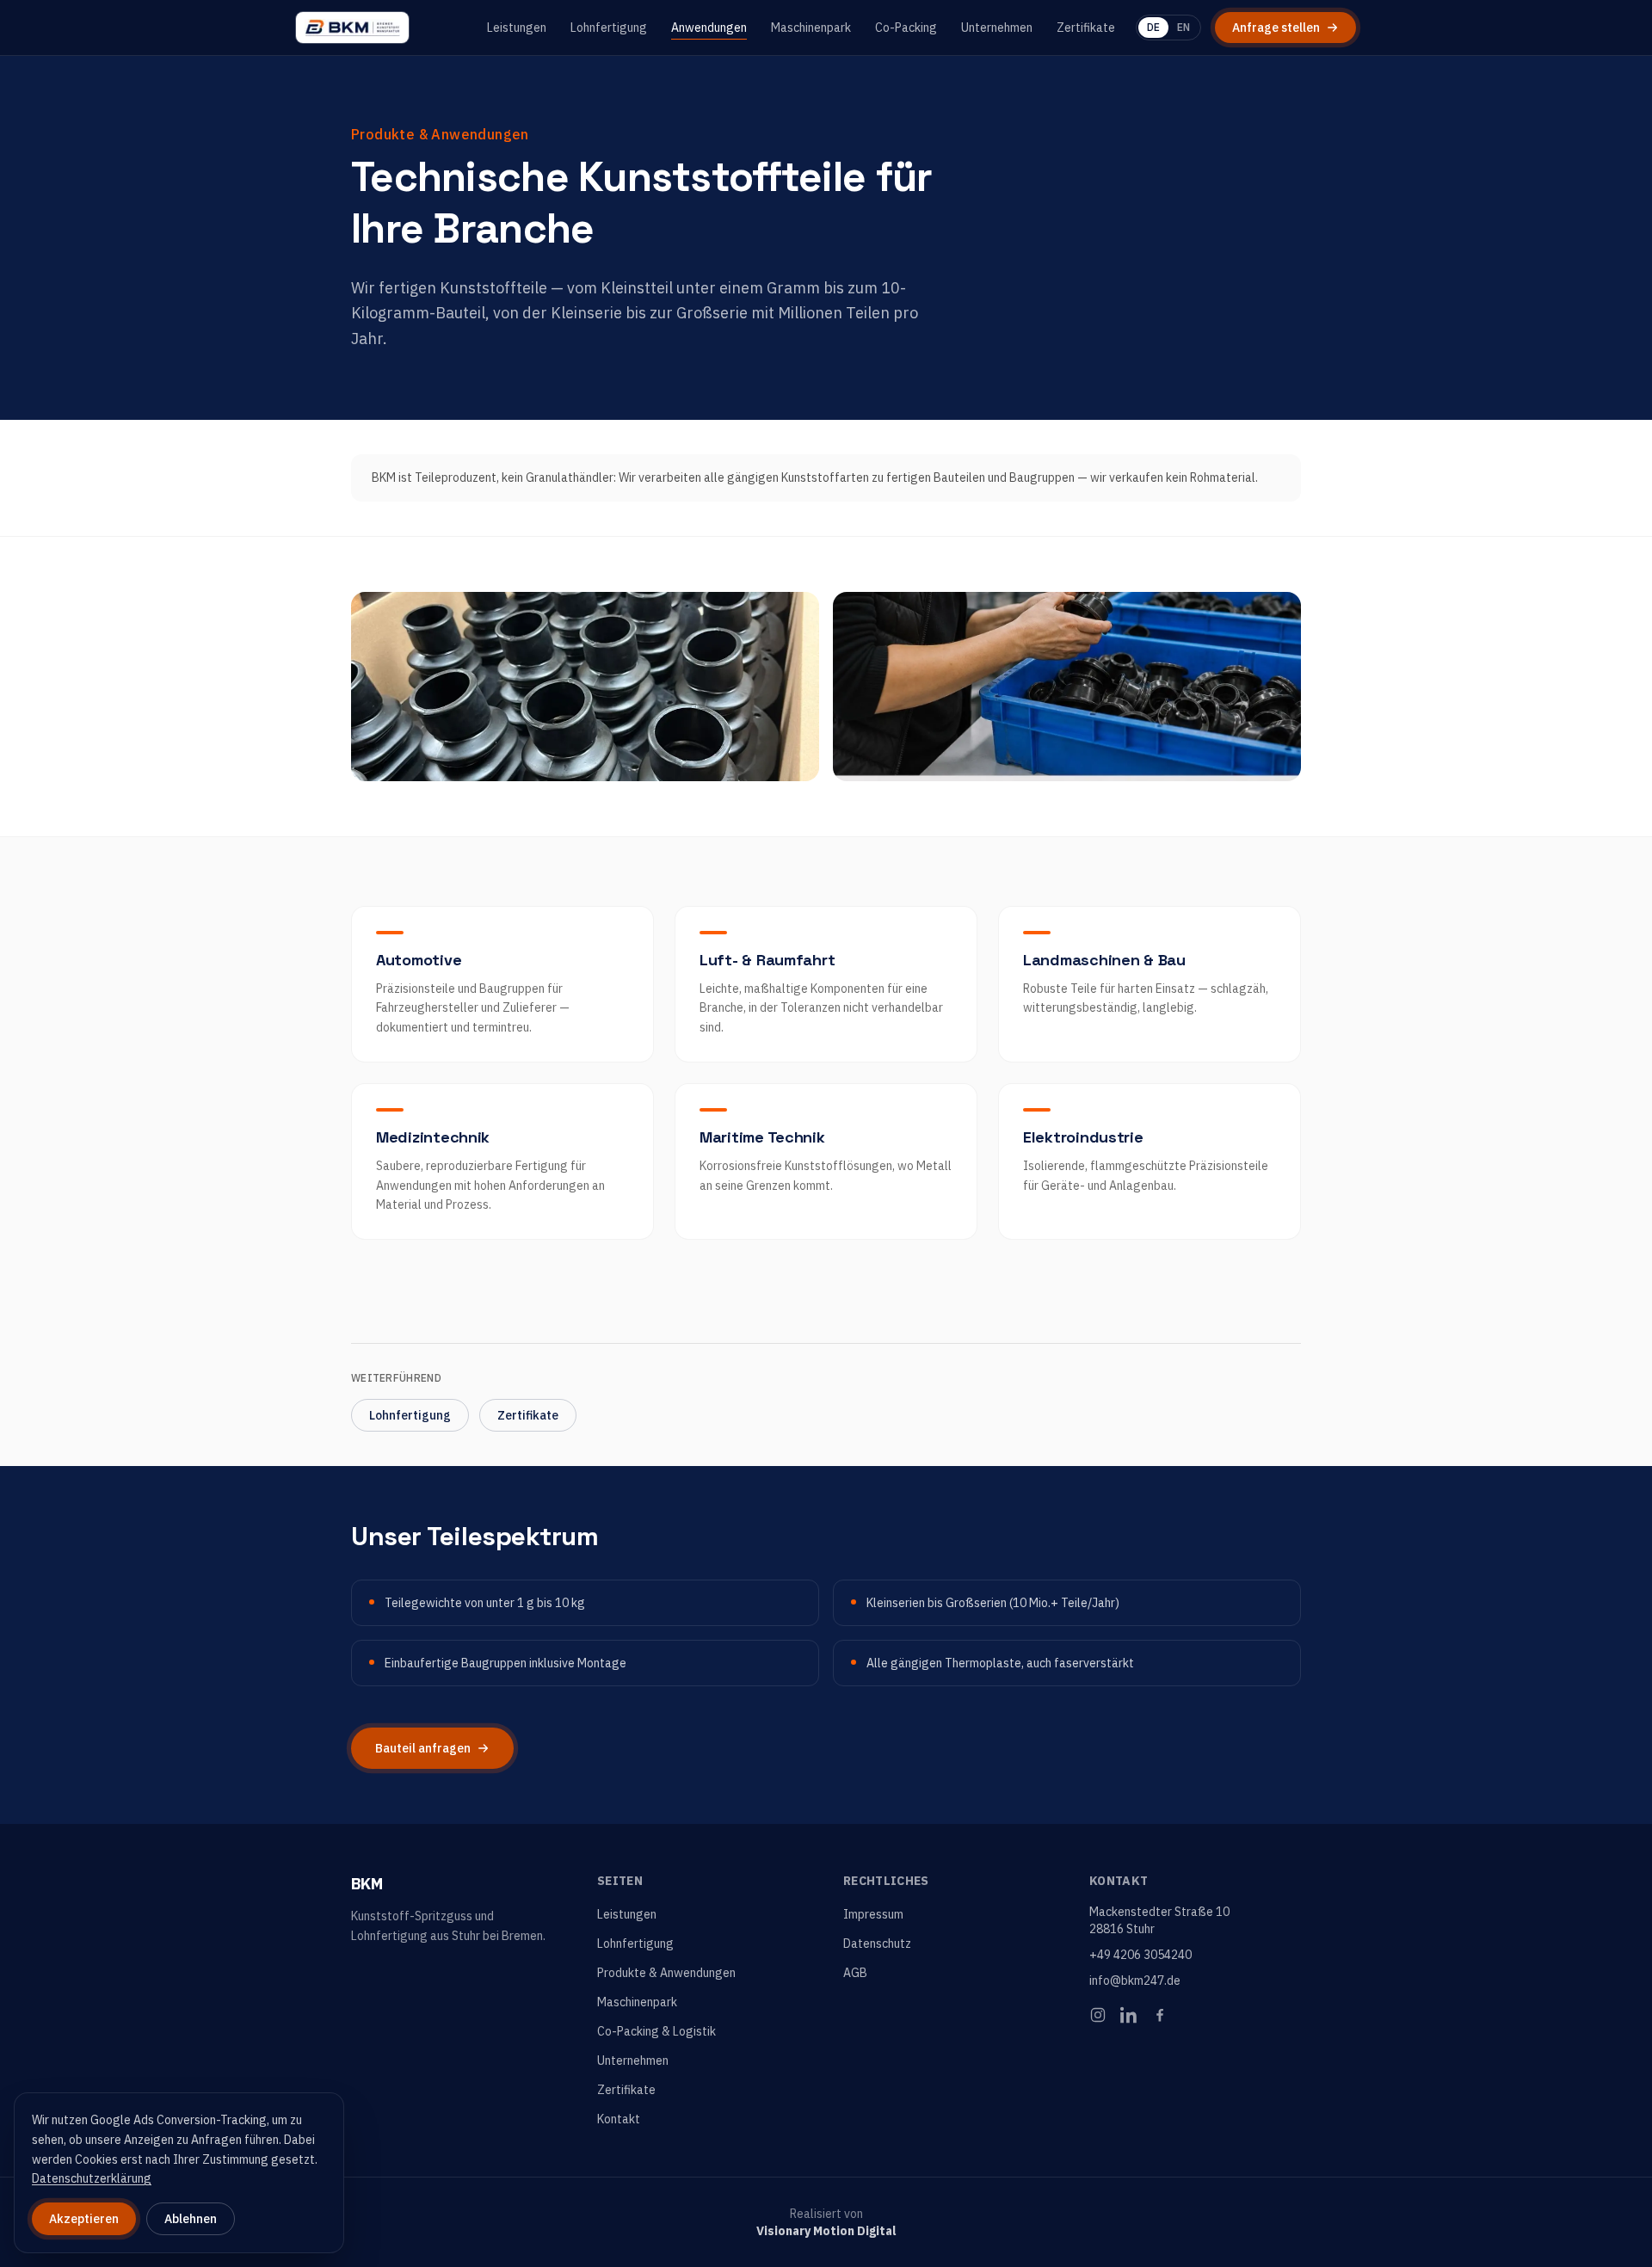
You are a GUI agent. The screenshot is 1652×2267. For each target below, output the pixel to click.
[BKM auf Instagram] (1098, 2015)
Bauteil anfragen (423, 1748)
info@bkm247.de (1135, 1981)
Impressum (873, 1914)
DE (1153, 27)
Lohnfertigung (609, 28)
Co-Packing (906, 28)
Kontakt (619, 2119)
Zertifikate (1086, 28)
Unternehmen (997, 28)
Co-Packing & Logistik (656, 2031)
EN (1184, 27)
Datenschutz (877, 1944)
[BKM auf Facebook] (1160, 2015)
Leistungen (517, 28)
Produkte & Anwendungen (666, 1973)
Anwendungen (709, 28)
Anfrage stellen (1276, 28)
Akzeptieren (84, 2219)
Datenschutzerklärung (92, 2178)
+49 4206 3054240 (1140, 1955)
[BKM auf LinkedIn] (1129, 2015)
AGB (855, 1973)
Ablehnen (191, 2219)
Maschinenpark (811, 28)
